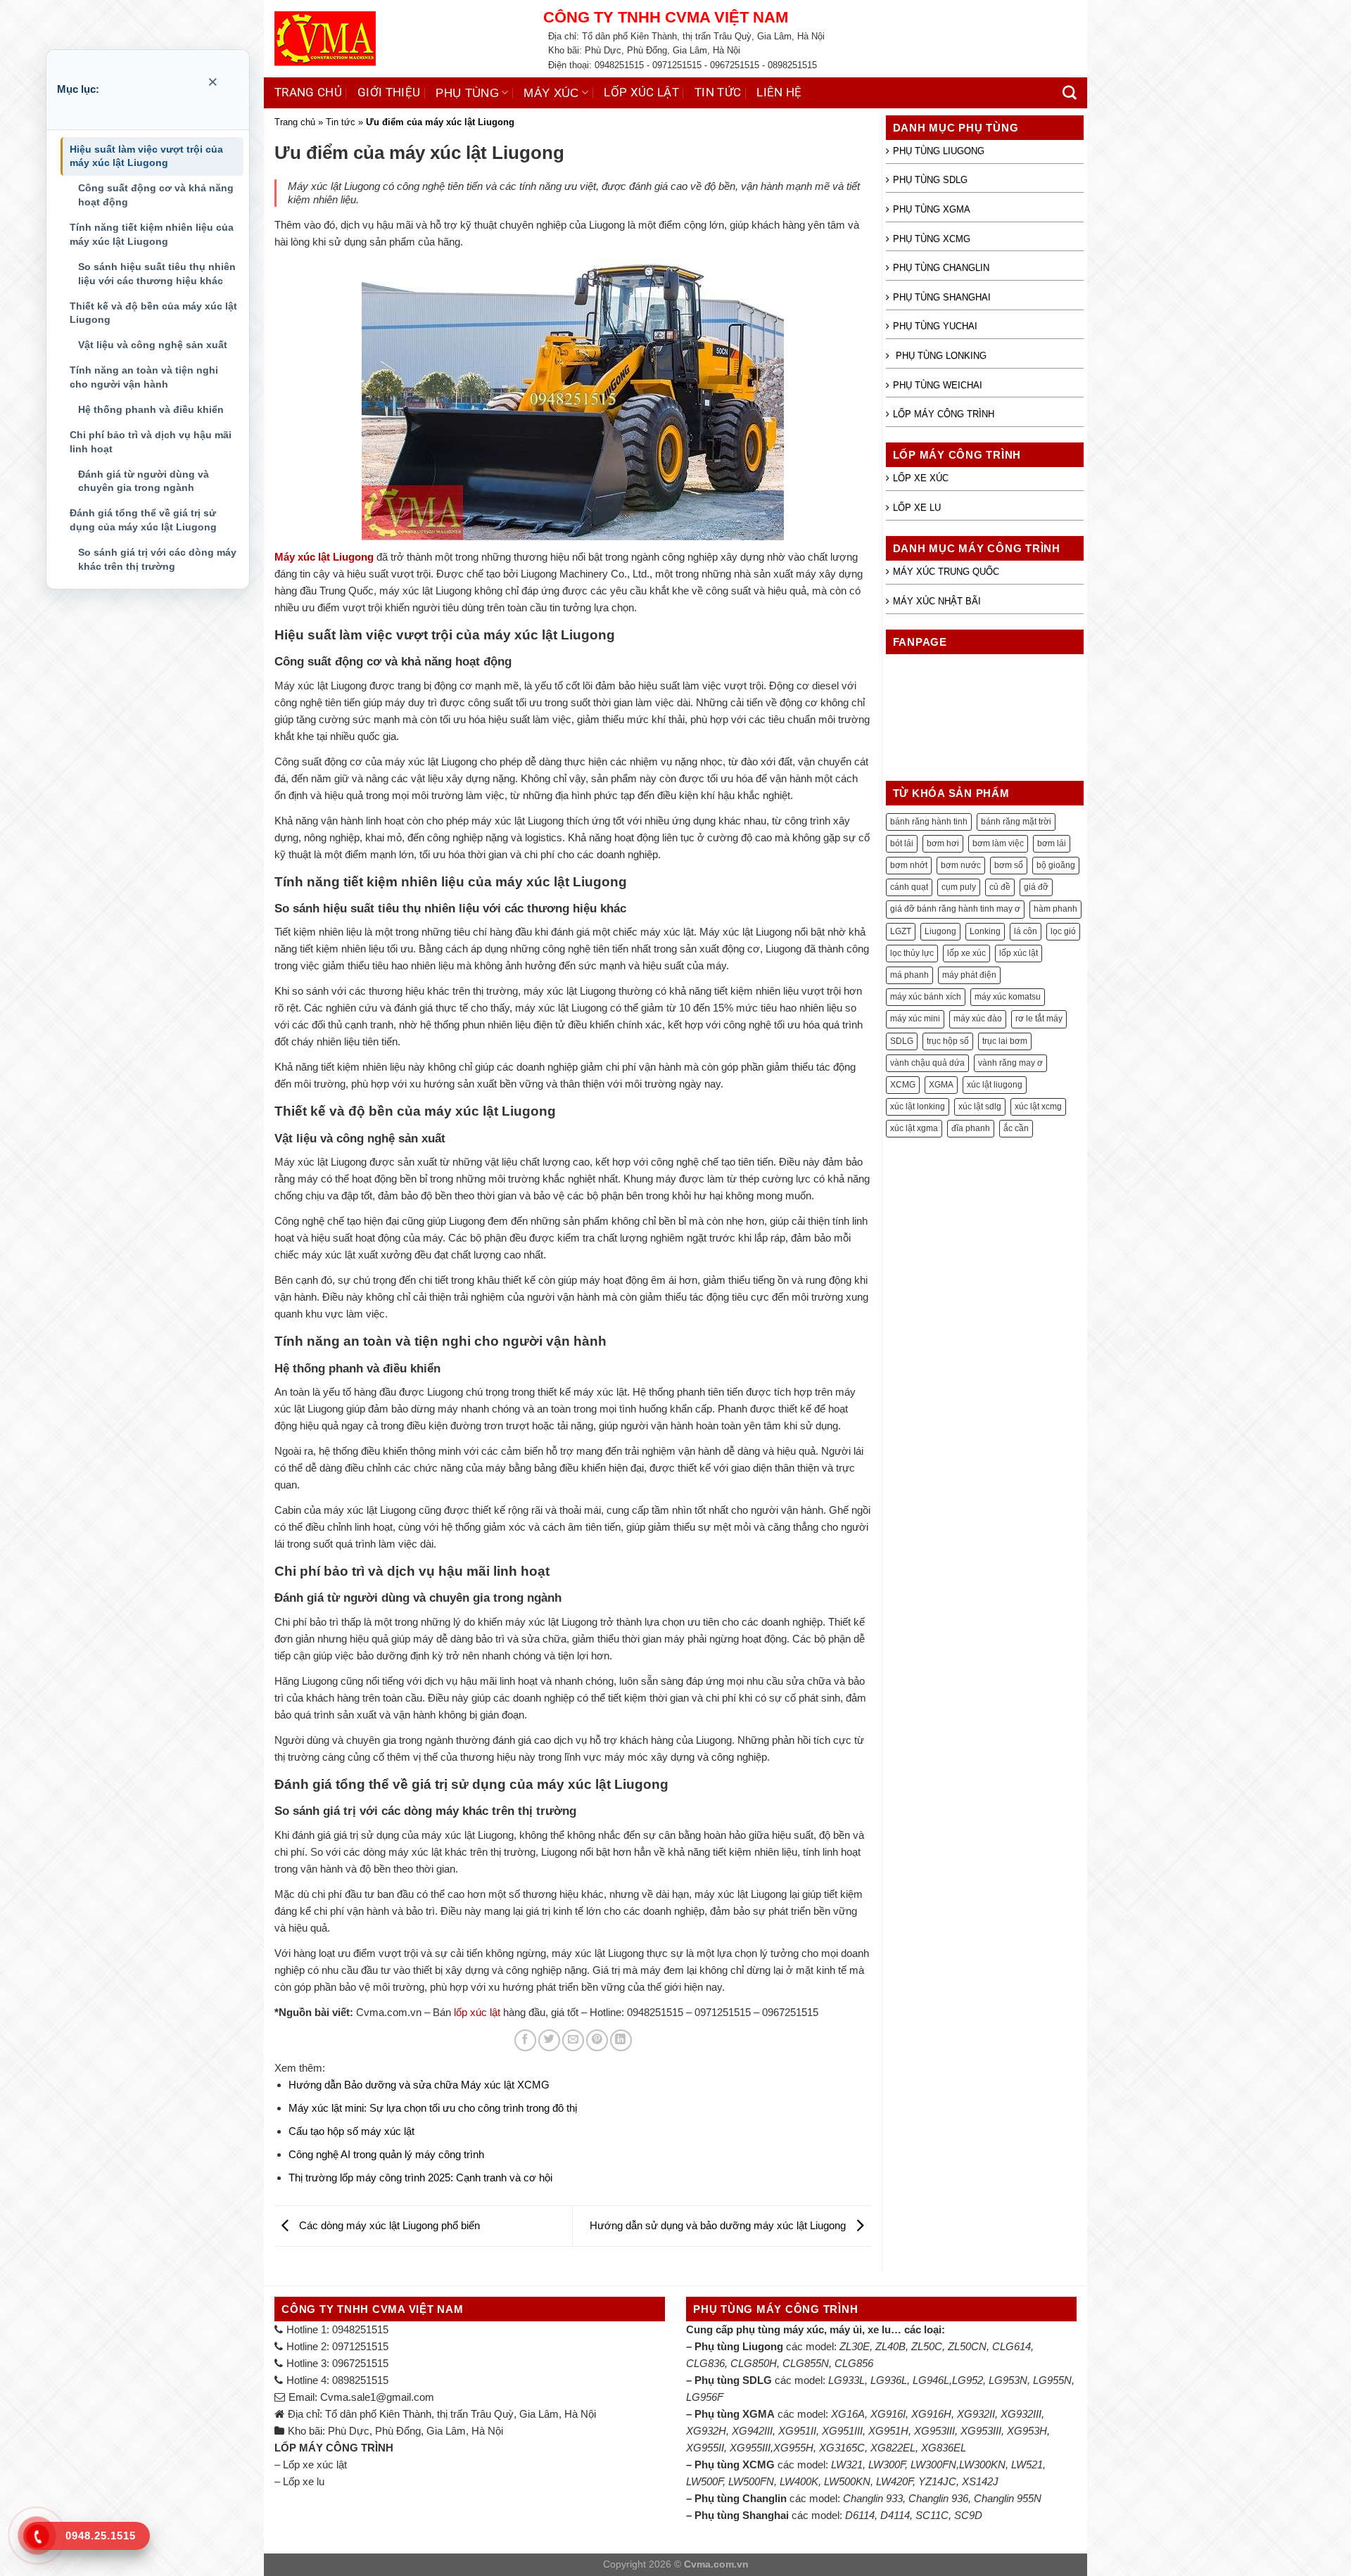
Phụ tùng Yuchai (935, 326)
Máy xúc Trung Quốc (946, 572)
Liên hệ (779, 93)
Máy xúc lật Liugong (324, 557)
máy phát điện (969, 975)
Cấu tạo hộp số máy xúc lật (351, 2131)
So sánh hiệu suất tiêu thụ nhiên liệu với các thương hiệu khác (157, 274)
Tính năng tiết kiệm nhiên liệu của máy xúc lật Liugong (152, 234)
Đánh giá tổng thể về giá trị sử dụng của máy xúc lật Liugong (143, 520)
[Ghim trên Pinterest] (597, 2040)
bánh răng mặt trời (1016, 822)
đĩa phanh (971, 1128)
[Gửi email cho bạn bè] (573, 2040)
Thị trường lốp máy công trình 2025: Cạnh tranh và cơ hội (420, 2178)
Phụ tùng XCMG (932, 239)
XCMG (903, 1085)
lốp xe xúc (966, 953)
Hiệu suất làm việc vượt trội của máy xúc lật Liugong (146, 156)
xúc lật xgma (914, 1128)
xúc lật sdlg (980, 1107)
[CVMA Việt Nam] (398, 39)
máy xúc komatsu (1008, 997)
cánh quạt (909, 887)
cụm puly (959, 887)
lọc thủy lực (912, 953)
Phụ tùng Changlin (941, 268)
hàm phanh (1055, 909)
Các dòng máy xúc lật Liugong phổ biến (388, 2225)
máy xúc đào (978, 1019)
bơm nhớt (909, 865)
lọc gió (1063, 931)
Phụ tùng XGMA (932, 209)
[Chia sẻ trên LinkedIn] (621, 2040)
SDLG (902, 1041)
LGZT (901, 931)
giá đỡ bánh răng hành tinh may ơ (955, 909)
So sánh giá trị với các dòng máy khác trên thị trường (157, 559)
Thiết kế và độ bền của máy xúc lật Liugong (153, 313)
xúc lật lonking (918, 1107)
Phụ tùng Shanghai (942, 297)
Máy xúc (551, 93)
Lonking (985, 931)
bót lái (902, 843)
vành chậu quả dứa (927, 1063)
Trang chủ (308, 93)
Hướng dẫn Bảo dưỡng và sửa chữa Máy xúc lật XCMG (419, 2085)
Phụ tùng (467, 93)
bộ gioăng (1056, 865)
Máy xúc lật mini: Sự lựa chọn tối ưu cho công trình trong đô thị (433, 2108)
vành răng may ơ (1010, 1063)
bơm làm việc (998, 843)
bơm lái (1052, 843)
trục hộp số (948, 1041)
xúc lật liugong (995, 1085)
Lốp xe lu (917, 508)
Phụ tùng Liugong (939, 151)
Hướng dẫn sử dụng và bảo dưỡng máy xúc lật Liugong (719, 2225)
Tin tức (718, 93)
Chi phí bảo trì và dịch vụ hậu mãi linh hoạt (151, 442)
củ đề (1000, 887)
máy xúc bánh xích (926, 997)
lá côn (1026, 931)
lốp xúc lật (477, 2012)
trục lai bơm (1005, 1041)
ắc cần (1016, 1128)
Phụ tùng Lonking (940, 356)
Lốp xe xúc (921, 478)
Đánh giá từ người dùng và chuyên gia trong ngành (144, 481)
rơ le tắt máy (1039, 1019)
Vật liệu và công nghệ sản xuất (153, 345)
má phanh (909, 975)
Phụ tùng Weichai (938, 385)
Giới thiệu (389, 93)
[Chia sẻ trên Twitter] (549, 2040)
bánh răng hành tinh (929, 822)
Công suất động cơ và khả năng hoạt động (156, 195)
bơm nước (961, 865)
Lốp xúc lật (641, 93)
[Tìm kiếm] (1070, 93)
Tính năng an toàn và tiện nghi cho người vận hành (144, 377)
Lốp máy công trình (944, 414)
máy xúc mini (915, 1019)
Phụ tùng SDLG (930, 180)
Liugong (940, 931)
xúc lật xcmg (1038, 1107)
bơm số (1009, 865)
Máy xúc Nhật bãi (937, 601)
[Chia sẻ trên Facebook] (525, 2040)
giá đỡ (1036, 887)
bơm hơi (943, 843)
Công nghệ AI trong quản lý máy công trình (386, 2154)
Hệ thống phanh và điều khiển (151, 409)
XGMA (941, 1085)
